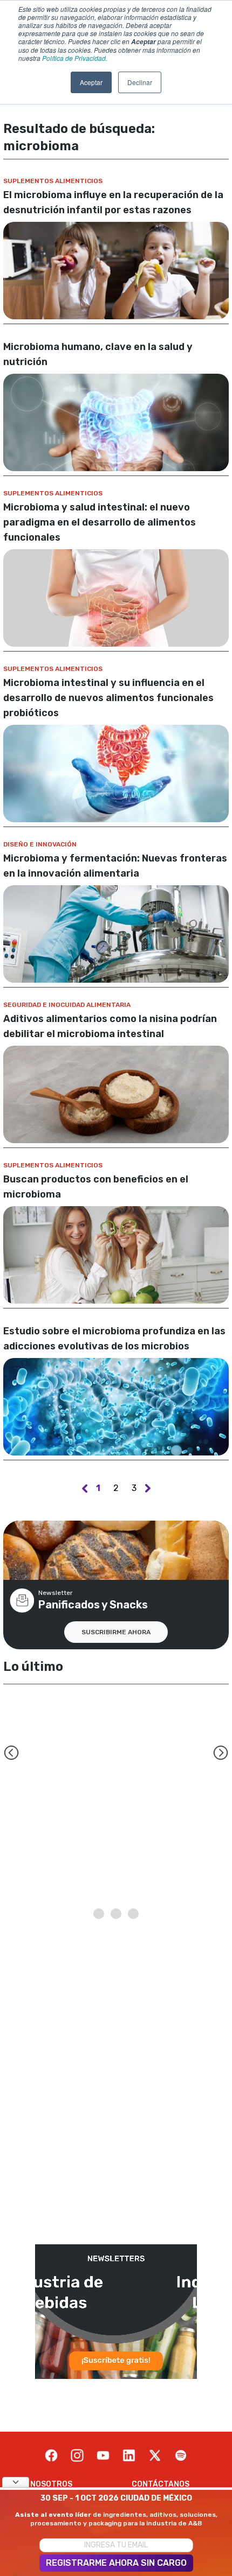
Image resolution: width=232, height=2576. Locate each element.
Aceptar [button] (91, 82)
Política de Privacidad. (75, 58)
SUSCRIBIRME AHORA (116, 1632)
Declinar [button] (140, 82)
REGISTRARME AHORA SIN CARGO (116, 2563)
